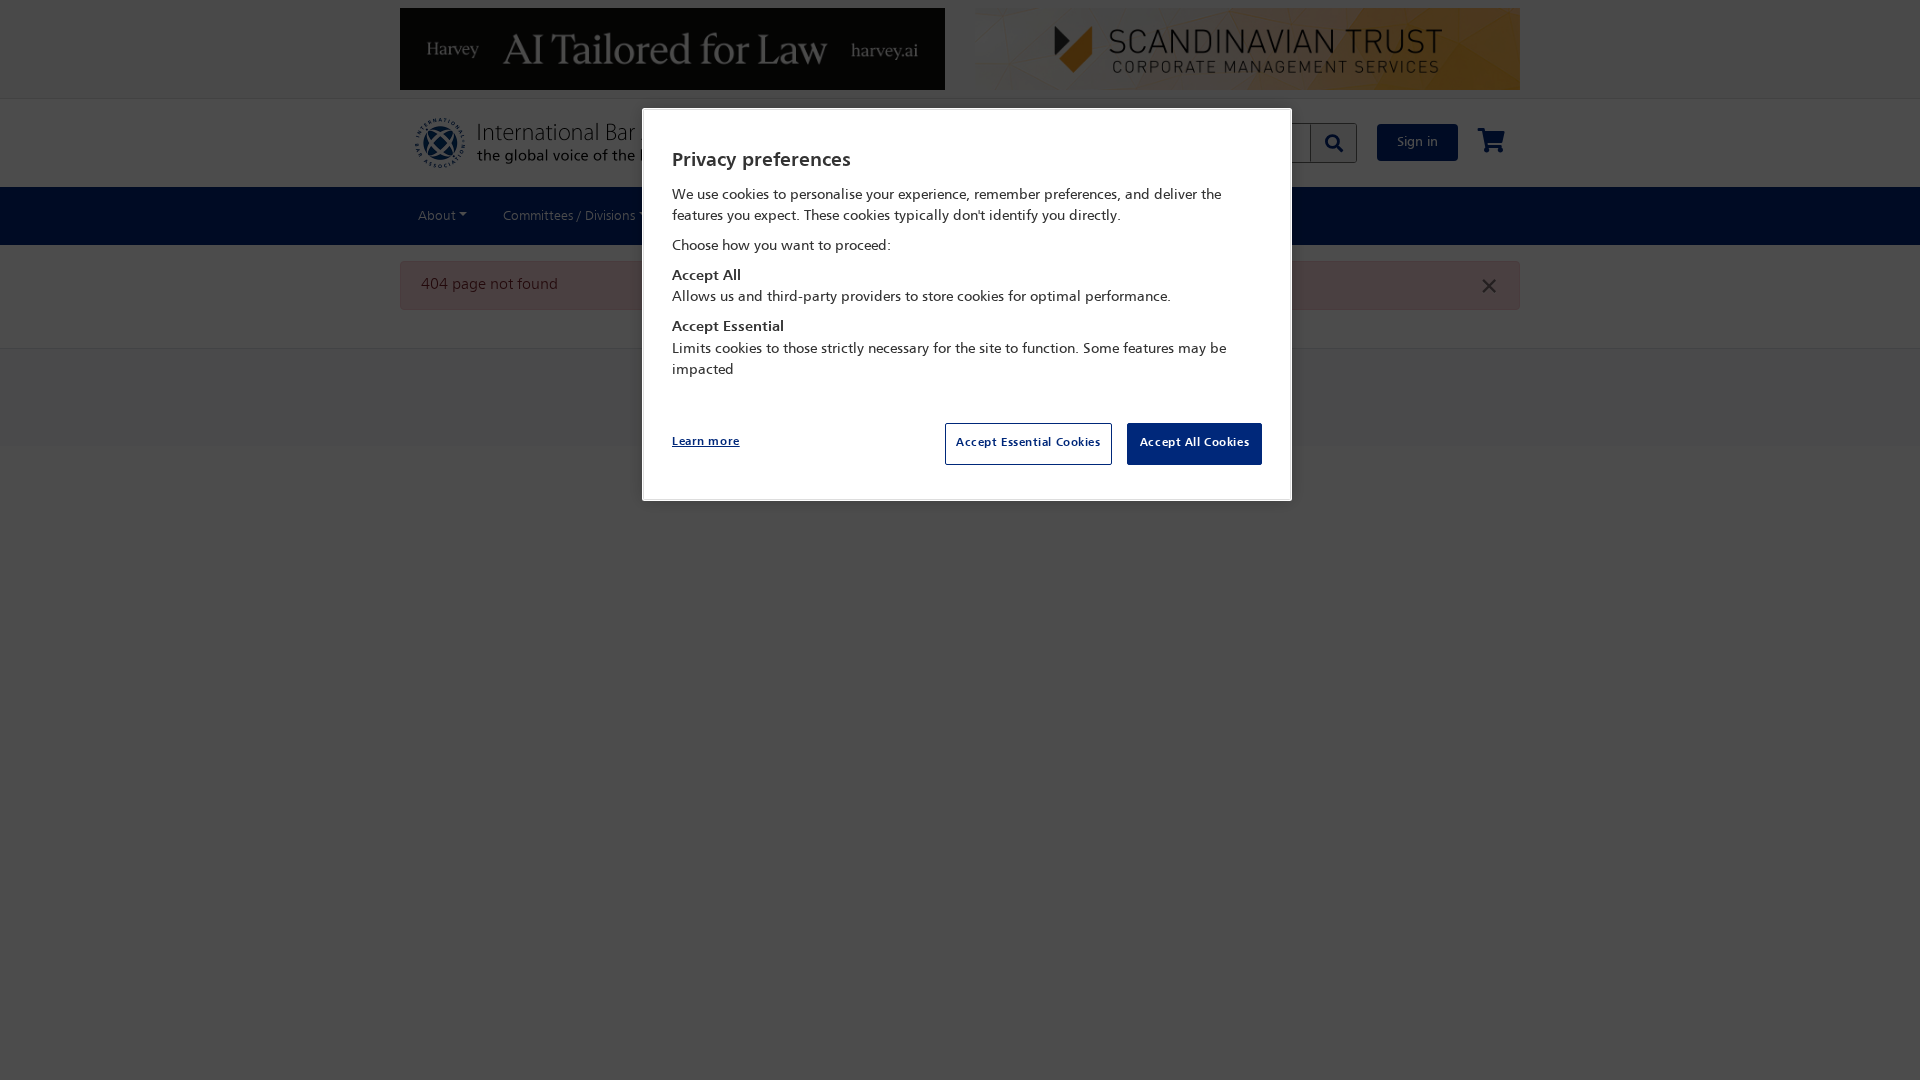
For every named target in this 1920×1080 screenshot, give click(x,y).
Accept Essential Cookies (1028, 443)
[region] (967, 304)
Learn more (706, 442)
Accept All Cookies (1194, 443)
